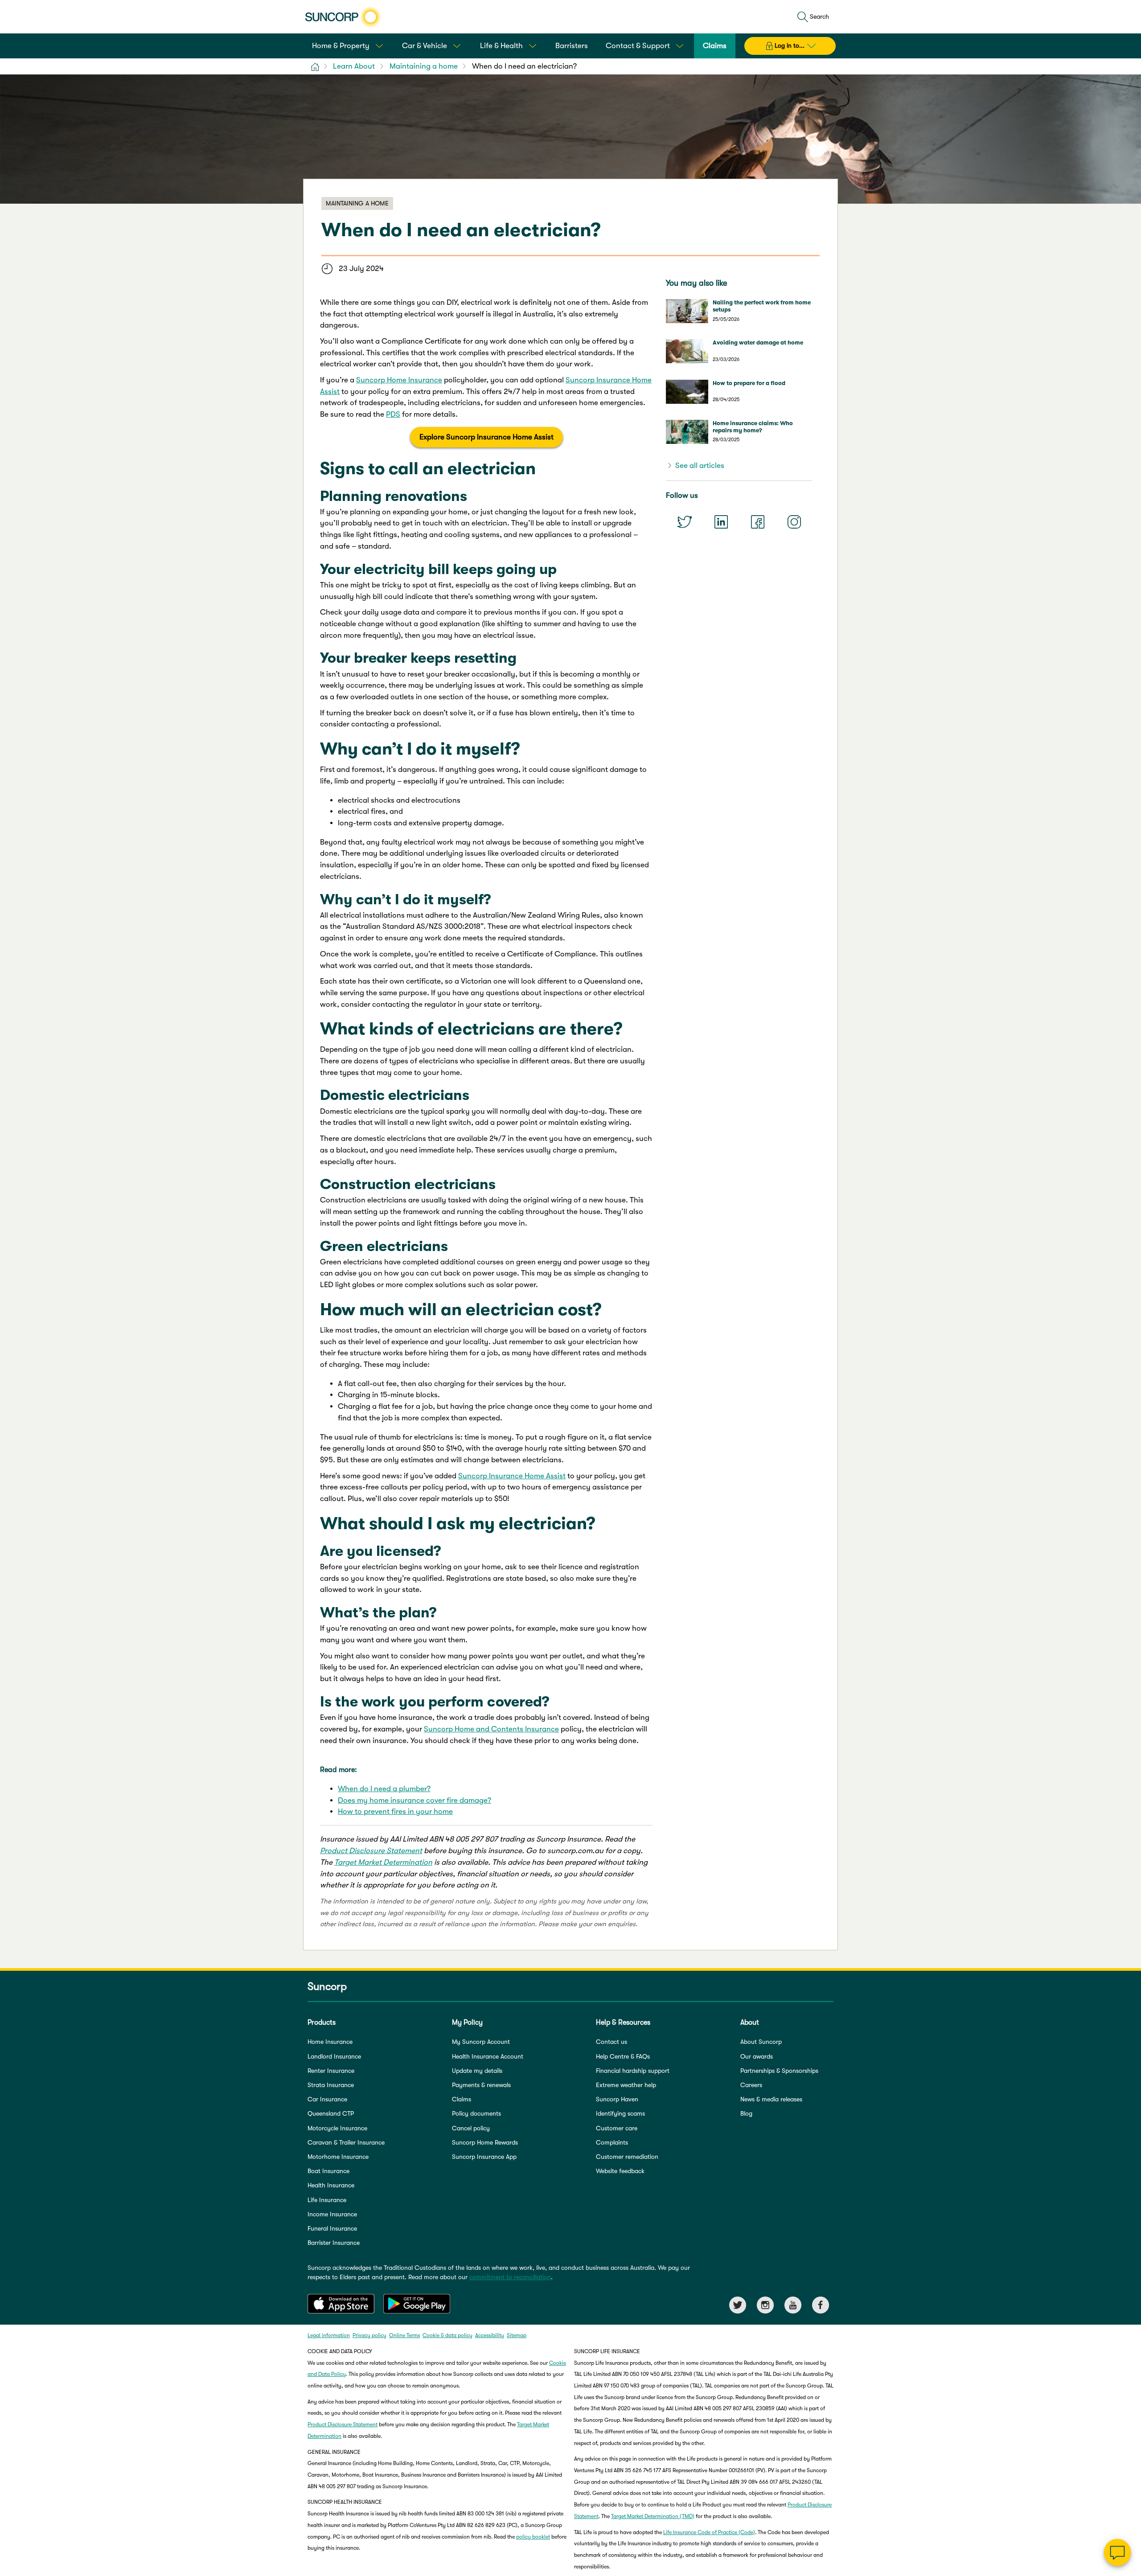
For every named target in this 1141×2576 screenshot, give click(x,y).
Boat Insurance (328, 2171)
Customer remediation (627, 2157)
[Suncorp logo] (343, 17)
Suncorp (327, 1986)
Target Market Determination (383, 1862)
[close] (1128, 2463)
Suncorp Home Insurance (399, 380)
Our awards (757, 2056)
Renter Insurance (331, 2071)
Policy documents (476, 2113)
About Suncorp (761, 2042)
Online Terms (404, 2335)
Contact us (612, 2042)
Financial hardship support (633, 2071)
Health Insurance (331, 2185)
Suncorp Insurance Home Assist (512, 1476)
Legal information (329, 2335)
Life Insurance (327, 2200)
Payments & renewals (481, 2085)
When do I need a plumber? (384, 1789)
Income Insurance (332, 2214)
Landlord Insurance (334, 2056)
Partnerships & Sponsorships (779, 2071)
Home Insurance (330, 2042)
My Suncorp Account (481, 2042)
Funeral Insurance (332, 2228)
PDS (393, 414)
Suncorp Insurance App (484, 2157)
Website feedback (620, 2171)
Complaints (612, 2142)
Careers (751, 2085)
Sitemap (517, 2335)
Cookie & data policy (447, 2335)
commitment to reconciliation (510, 2277)
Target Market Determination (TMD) (653, 2516)
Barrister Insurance (334, 2243)
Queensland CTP (331, 2113)
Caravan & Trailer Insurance (346, 2142)
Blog (746, 2113)
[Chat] (1117, 2552)
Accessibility (490, 2335)
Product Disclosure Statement (371, 1851)
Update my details (477, 2071)
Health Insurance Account (488, 2056)
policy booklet (533, 2537)
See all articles (700, 466)
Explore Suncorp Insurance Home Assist (486, 437)
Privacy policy (369, 2335)
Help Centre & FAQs (623, 2056)
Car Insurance (327, 2099)
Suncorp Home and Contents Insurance (491, 1729)
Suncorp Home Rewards (485, 2142)
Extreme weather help (626, 2085)
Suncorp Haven (617, 2099)
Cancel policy (471, 2128)
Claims (462, 2099)
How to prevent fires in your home (395, 1811)
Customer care (617, 2128)
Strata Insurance (331, 2085)
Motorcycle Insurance (337, 2128)
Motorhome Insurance (338, 2157)
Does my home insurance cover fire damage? (415, 1800)
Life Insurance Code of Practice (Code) (709, 2532)
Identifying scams (620, 2113)
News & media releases (771, 2099)
